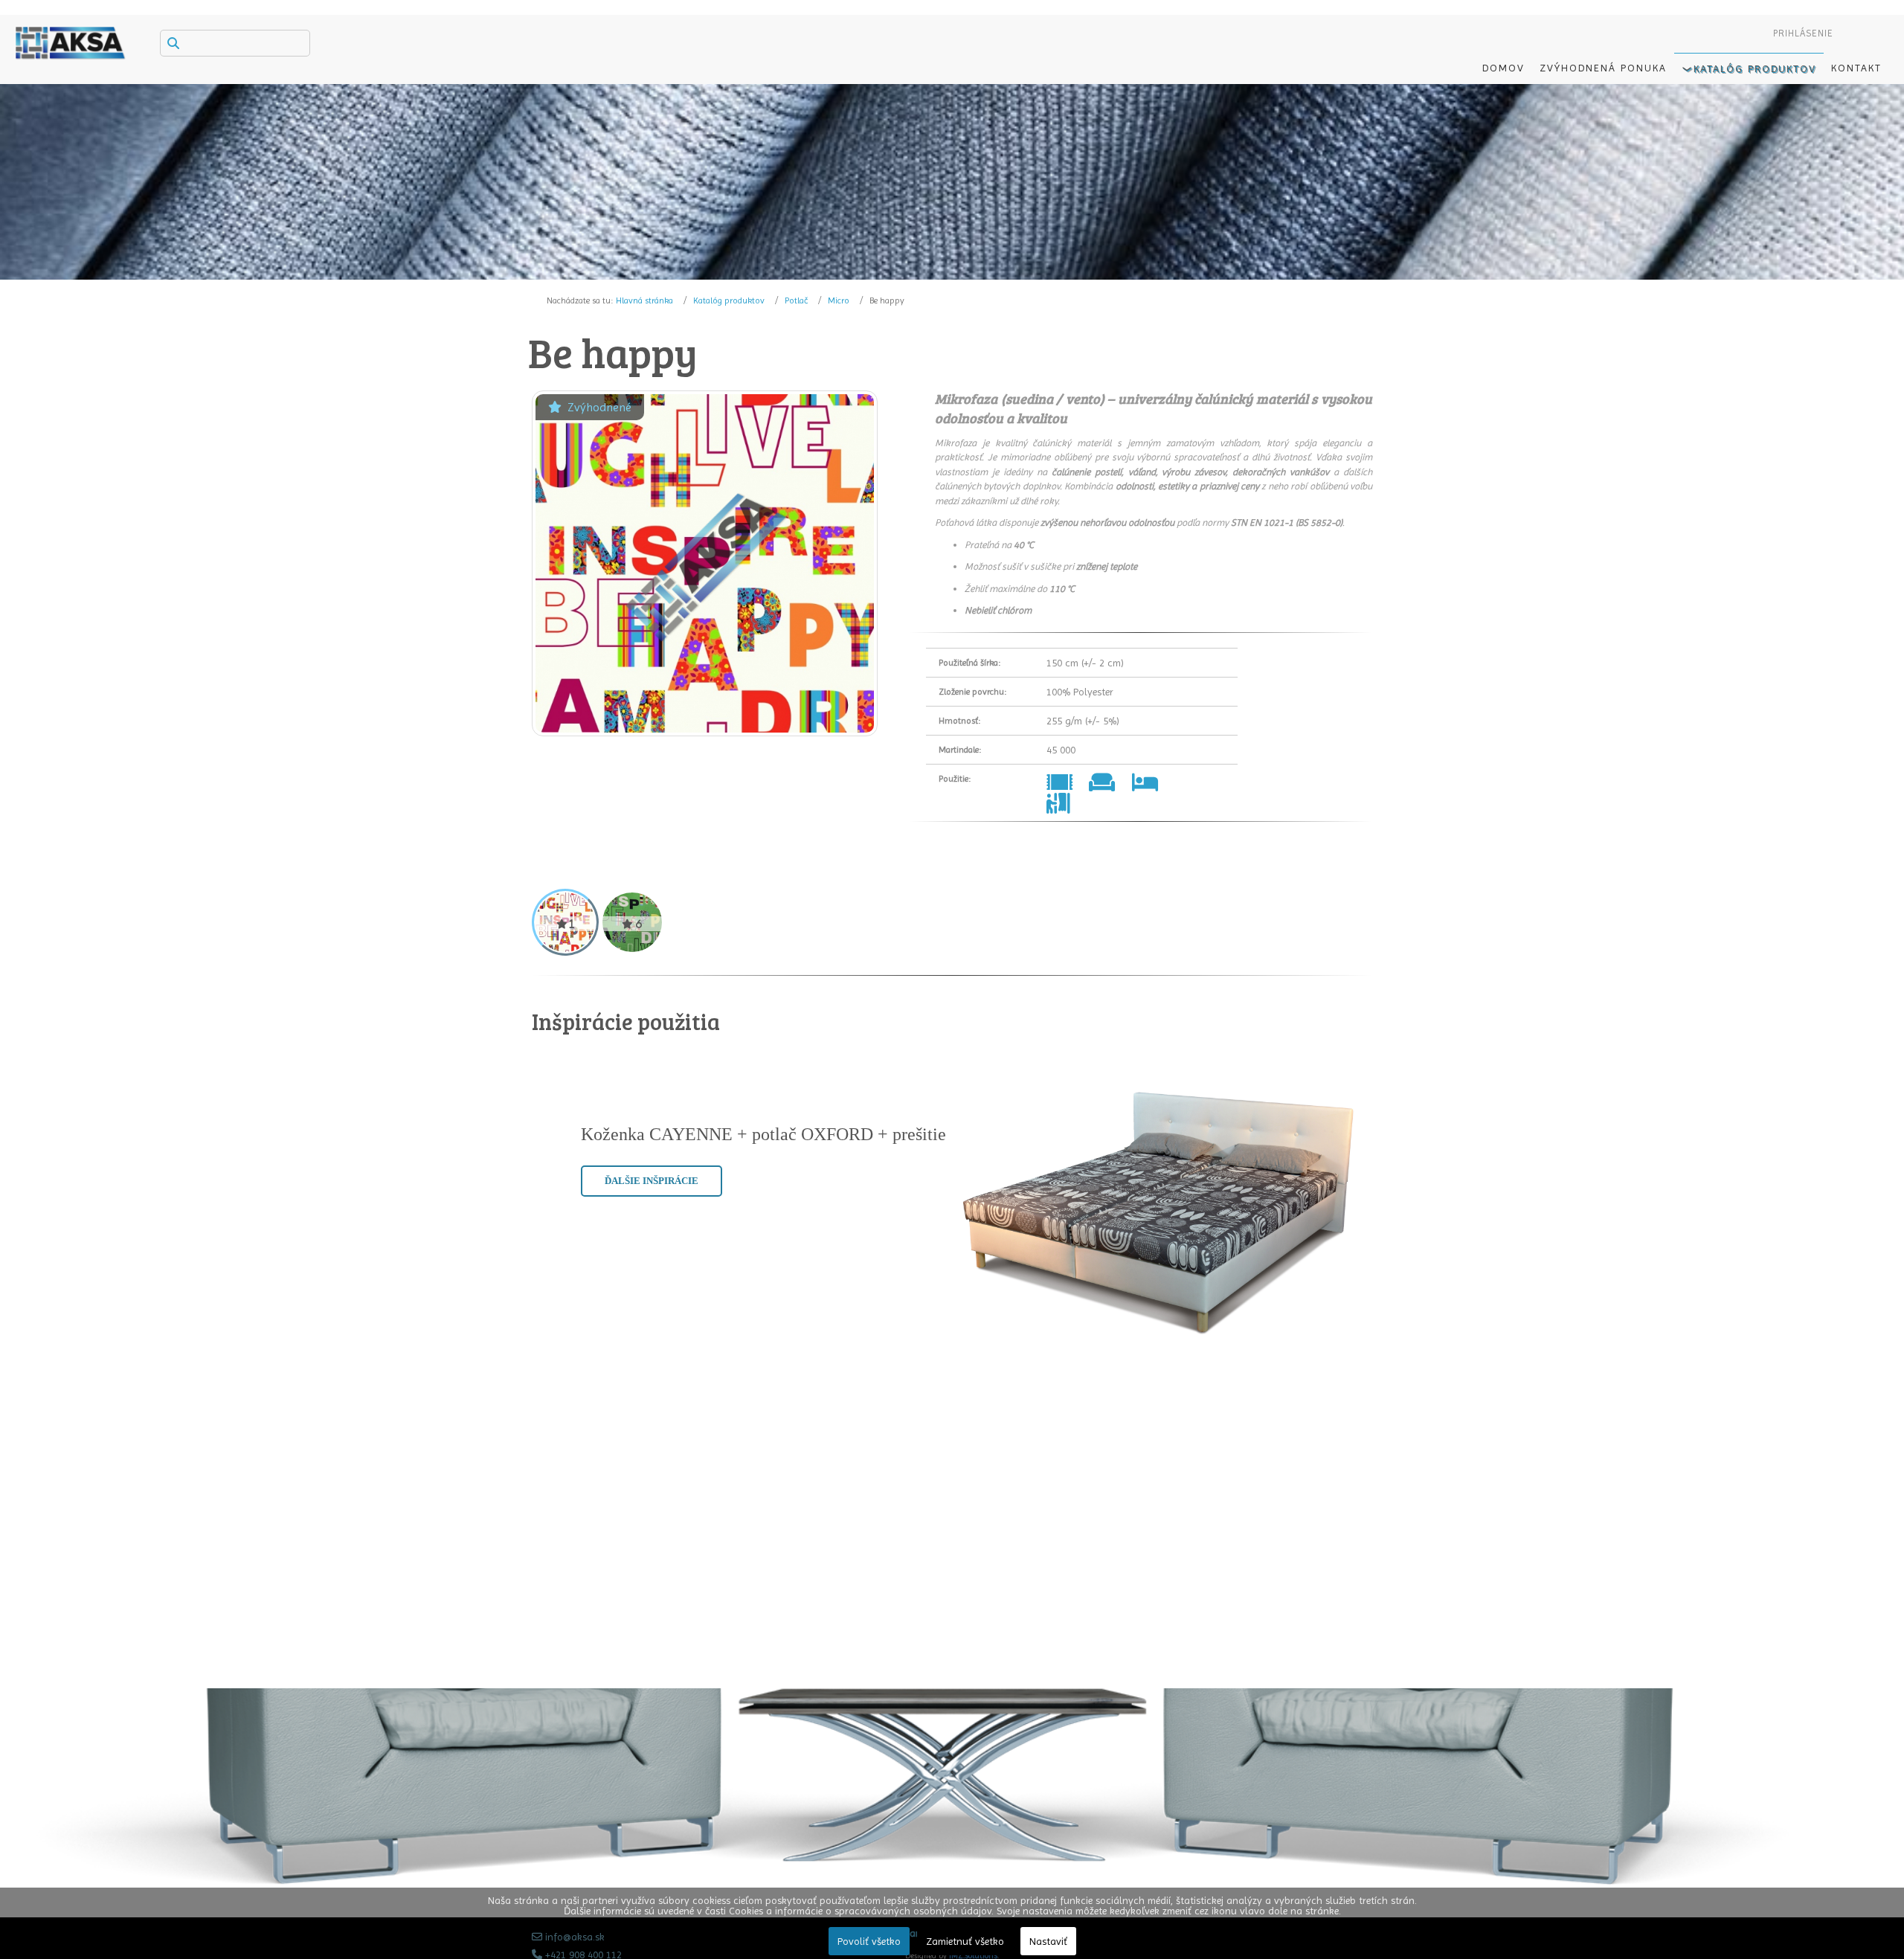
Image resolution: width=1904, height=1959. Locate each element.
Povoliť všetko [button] (869, 1941)
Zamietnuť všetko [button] (965, 1941)
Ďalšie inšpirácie (652, 1181)
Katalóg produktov (729, 300)
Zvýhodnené (599, 407)
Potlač (796, 300)
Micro (839, 300)
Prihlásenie (1803, 33)
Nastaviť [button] (1048, 1941)
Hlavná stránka (644, 300)
